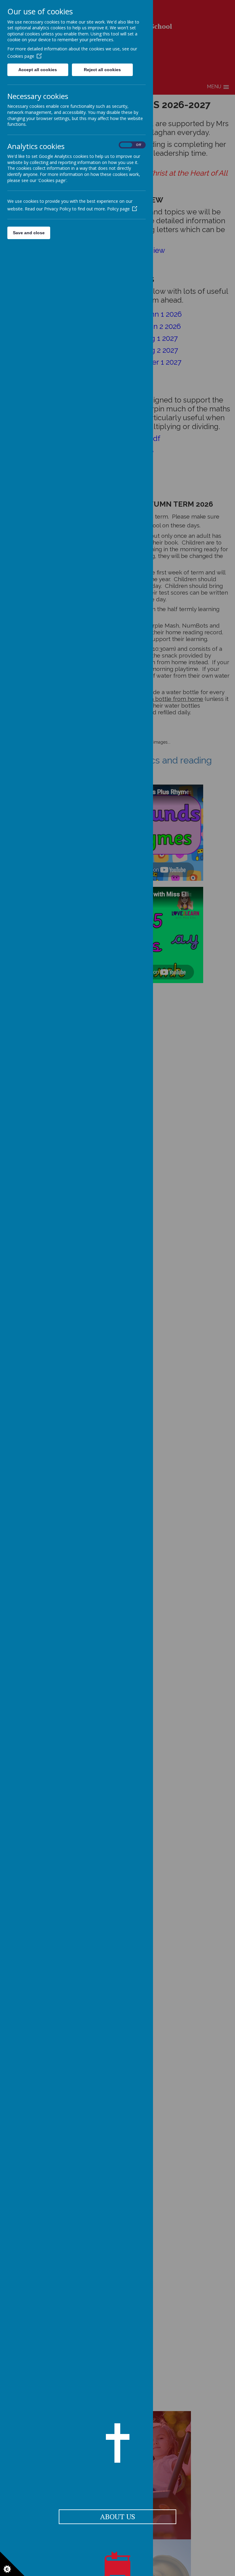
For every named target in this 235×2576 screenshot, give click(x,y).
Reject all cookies (102, 70)
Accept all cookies (38, 70)
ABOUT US (118, 2516)
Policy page (118, 209)
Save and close (29, 233)
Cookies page (21, 56)
